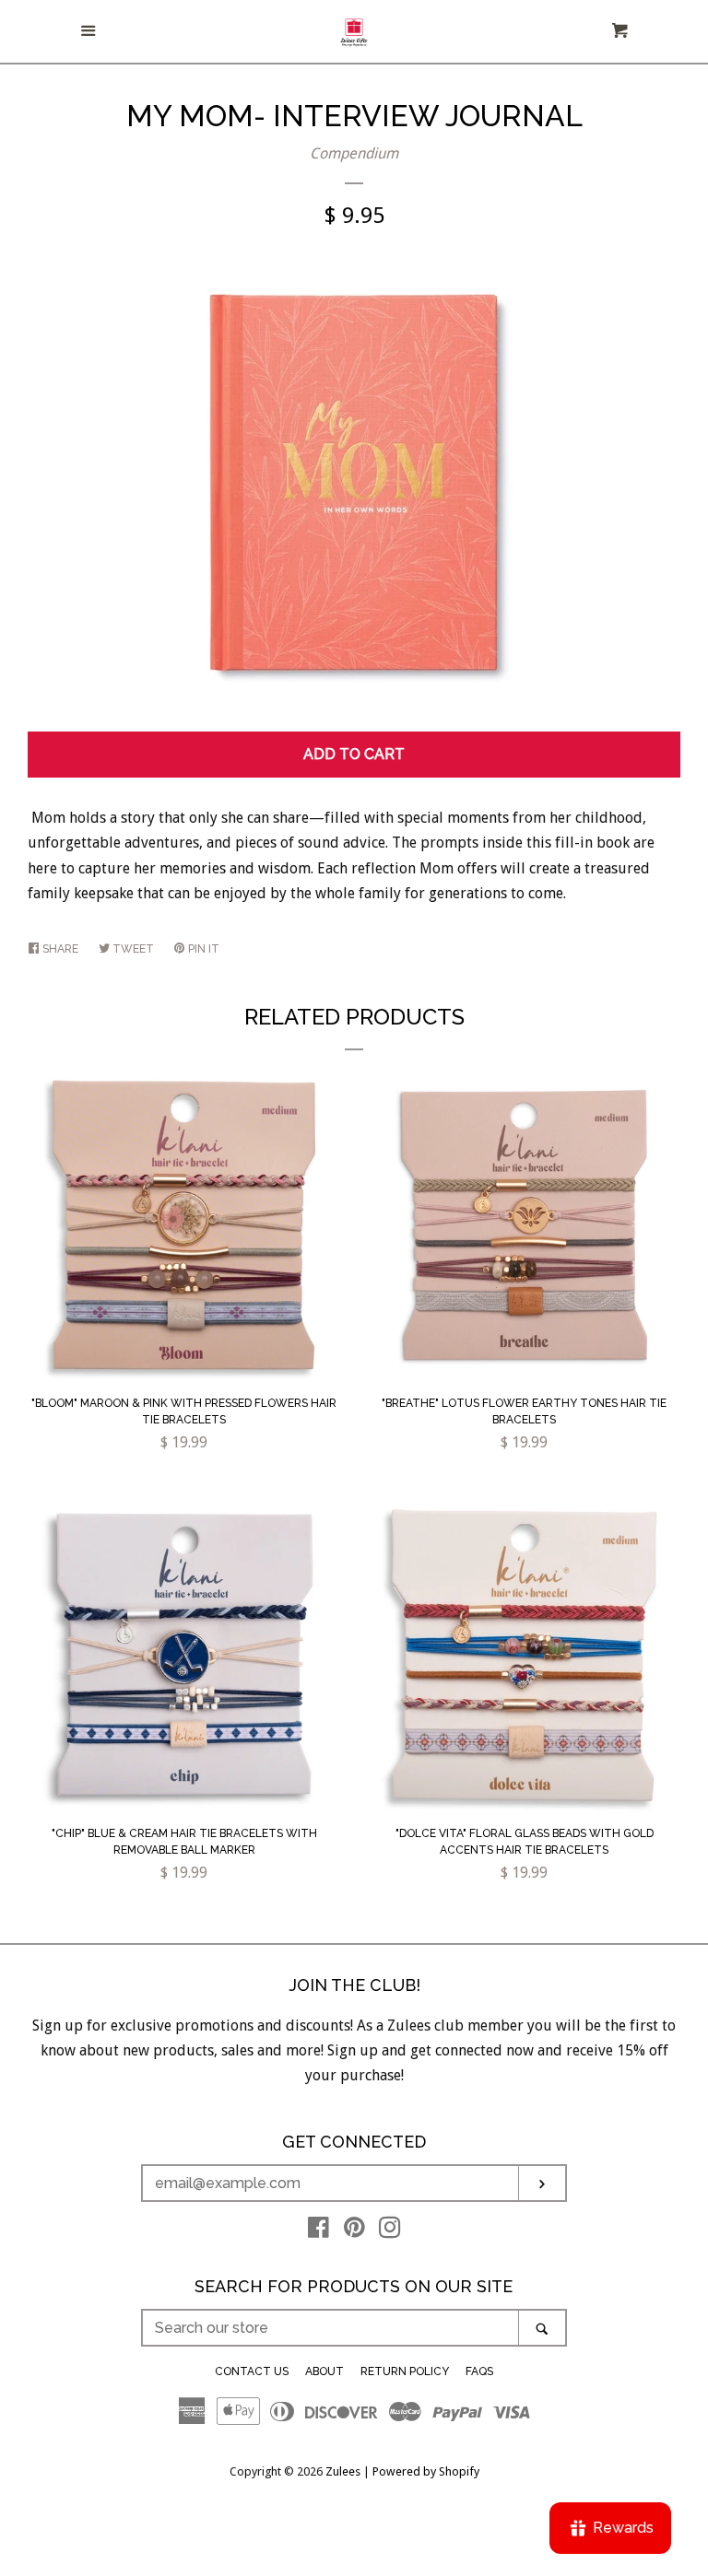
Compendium (354, 153)
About (324, 2371)
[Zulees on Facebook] (319, 2231)
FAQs (479, 2371)
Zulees (343, 2471)
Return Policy (405, 2371)
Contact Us (252, 2371)
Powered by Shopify (426, 2471)
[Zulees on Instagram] (390, 2231)
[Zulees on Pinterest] (354, 2231)
